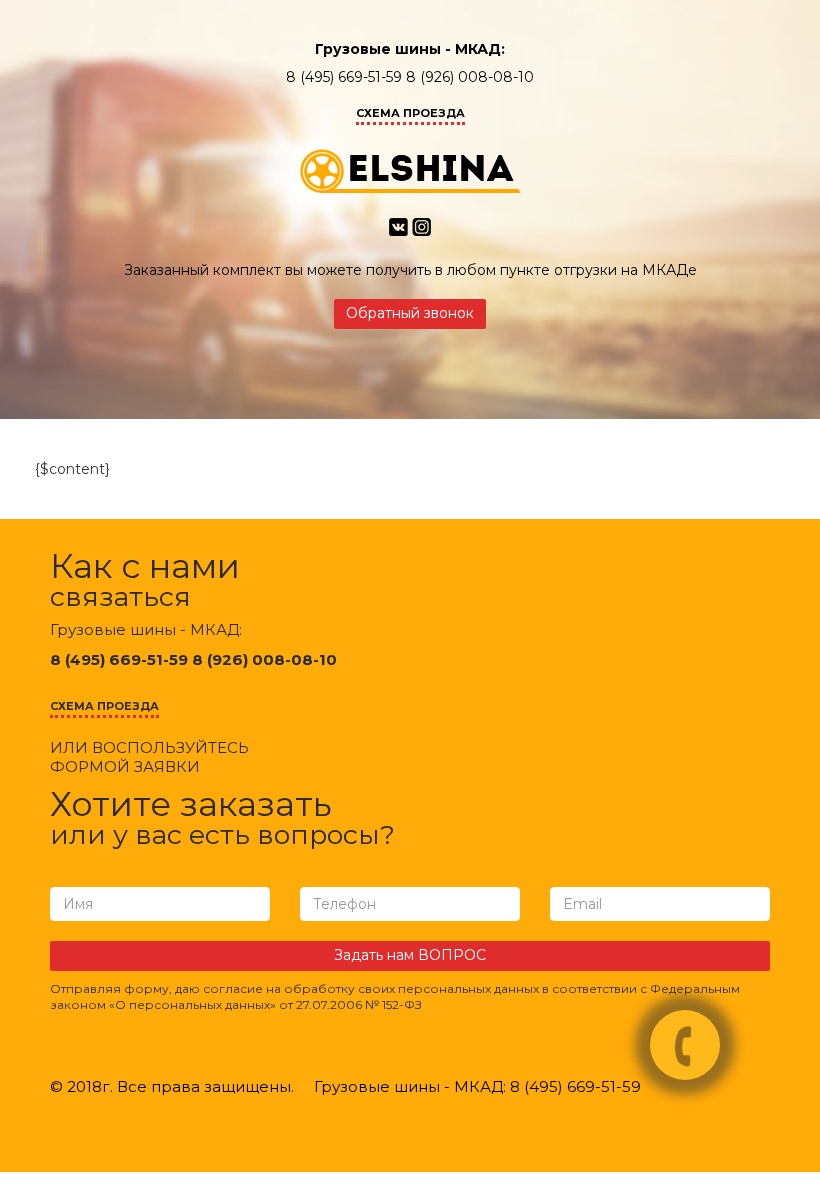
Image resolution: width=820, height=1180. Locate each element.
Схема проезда (410, 113)
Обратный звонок (410, 313)
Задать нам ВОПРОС (410, 955)
